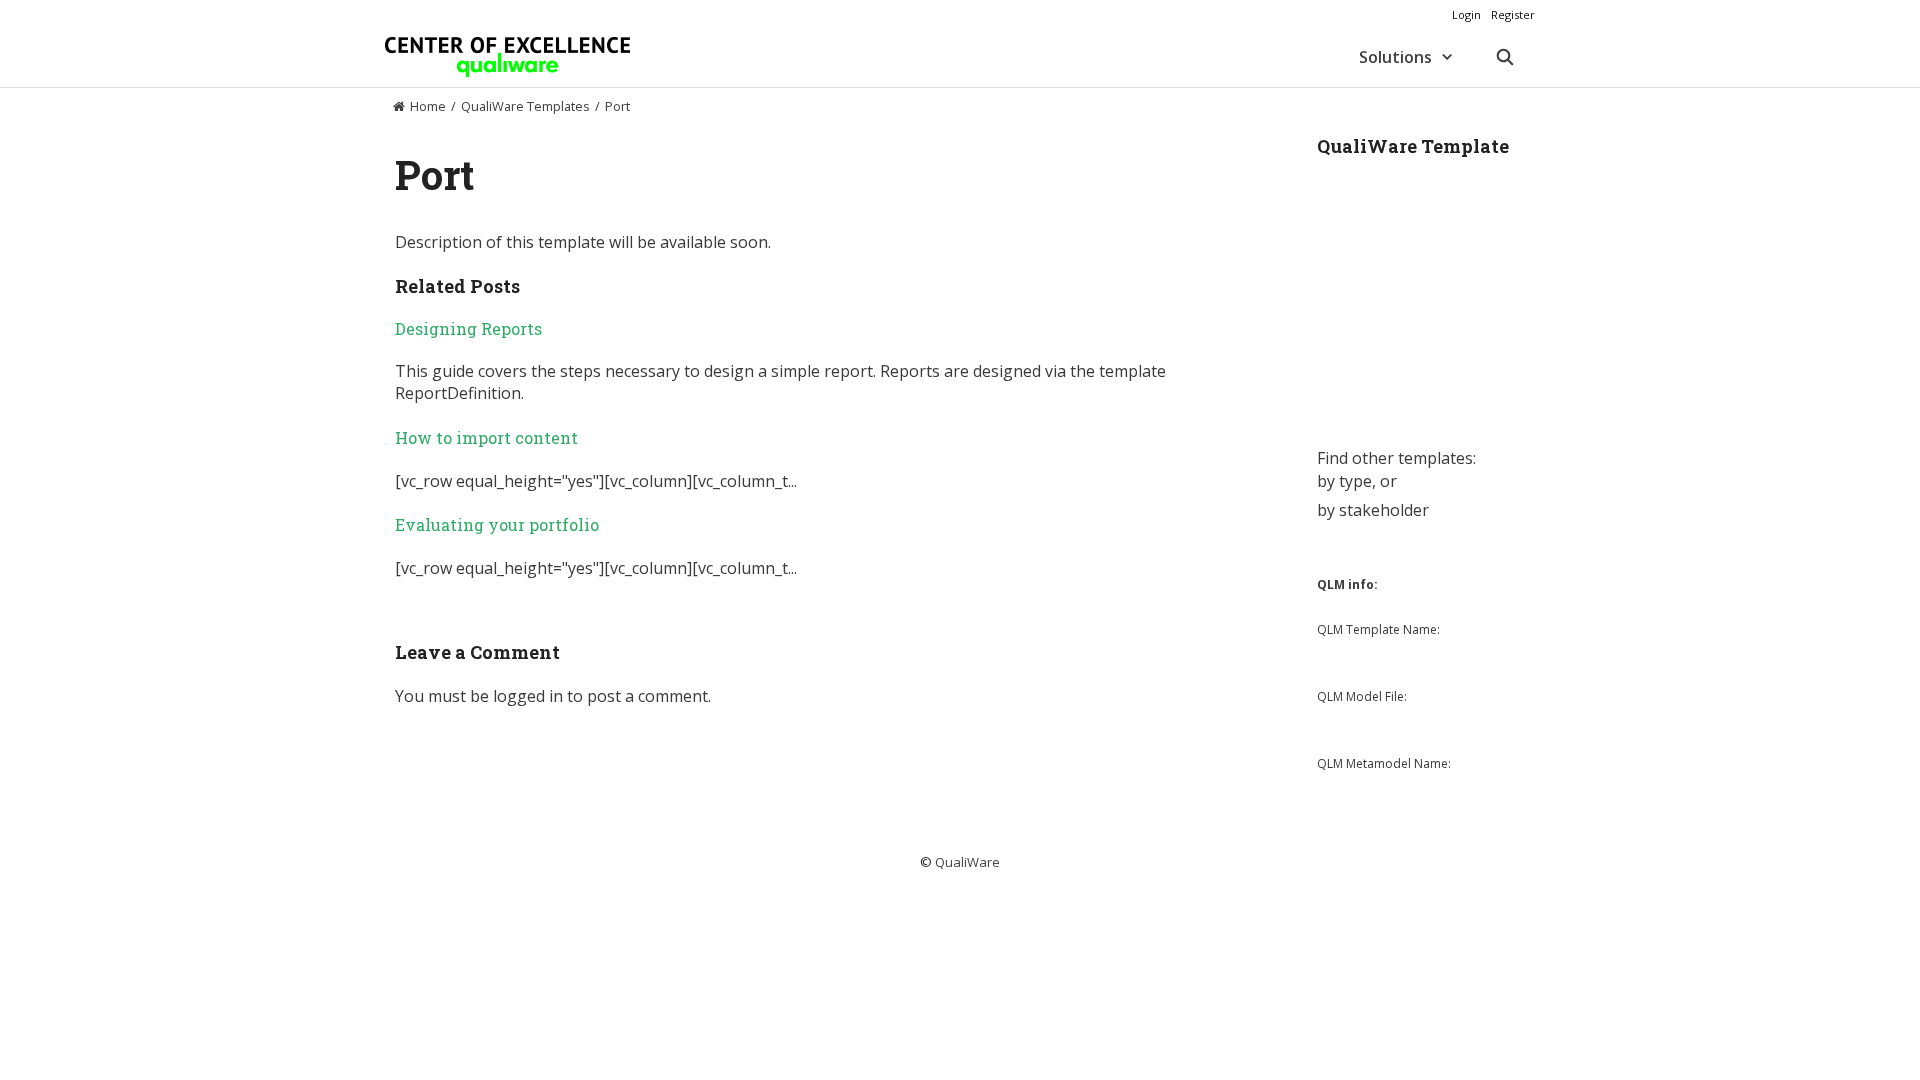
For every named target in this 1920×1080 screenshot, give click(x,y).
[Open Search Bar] (1504, 57)
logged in (528, 696)
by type (1344, 481)
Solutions (1395, 57)
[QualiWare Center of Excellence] (507, 57)
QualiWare (967, 862)
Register (1513, 14)
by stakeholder (1373, 510)
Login (1466, 14)
